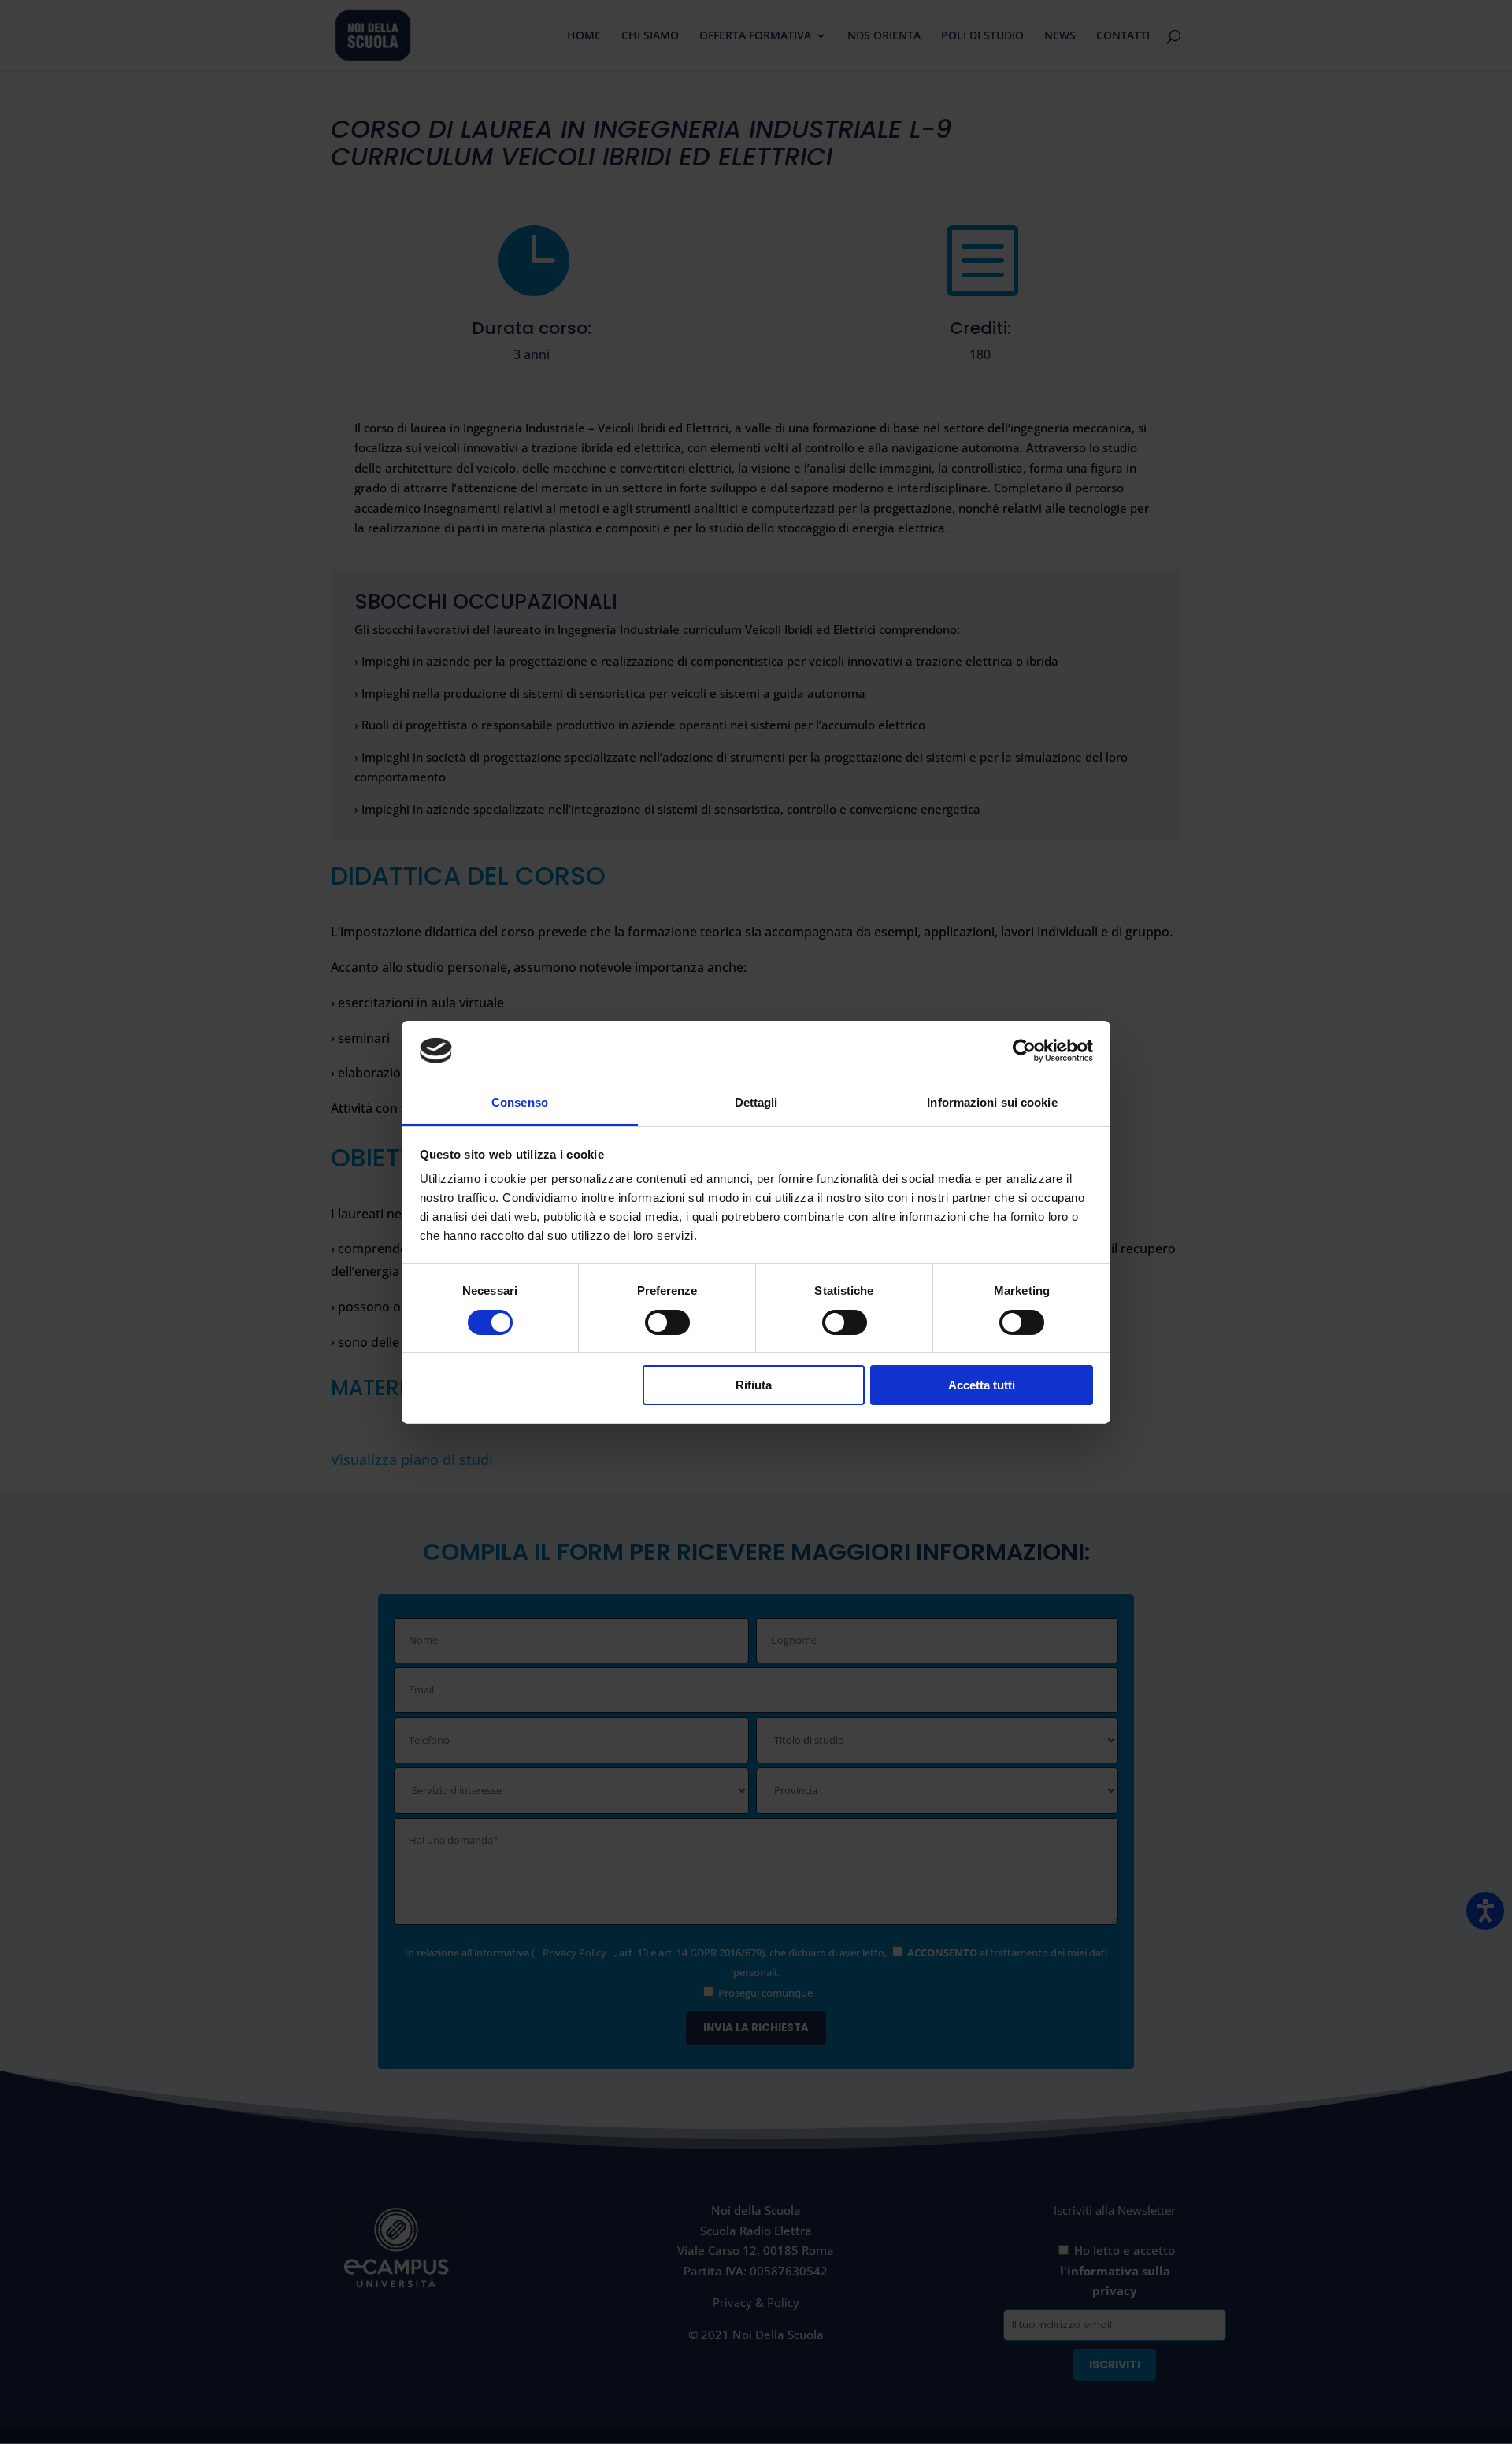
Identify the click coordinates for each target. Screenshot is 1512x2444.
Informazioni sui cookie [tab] (992, 1102)
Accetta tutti (982, 1385)
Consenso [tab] (520, 1102)
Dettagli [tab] (756, 1102)
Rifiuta (754, 1385)
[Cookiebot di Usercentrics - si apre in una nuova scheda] (1024, 1051)
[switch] (667, 1322)
